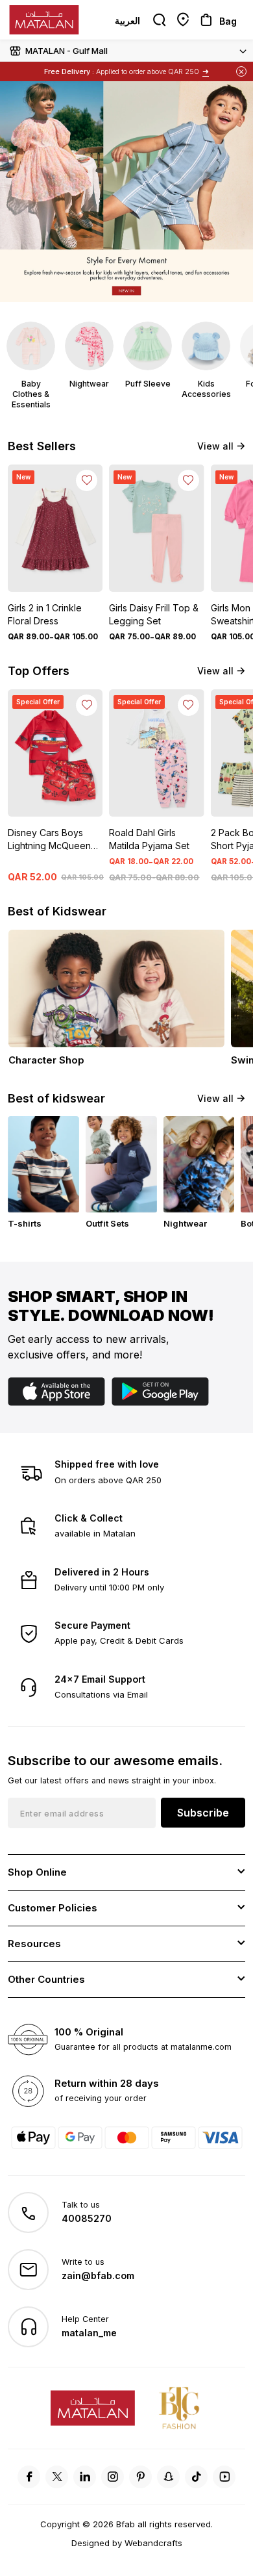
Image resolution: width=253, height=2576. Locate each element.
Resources (34, 1944)
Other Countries (46, 1979)
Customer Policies (53, 1908)
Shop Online (37, 1872)
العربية (127, 20)
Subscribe (203, 1813)
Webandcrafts (153, 2543)
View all (215, 446)
